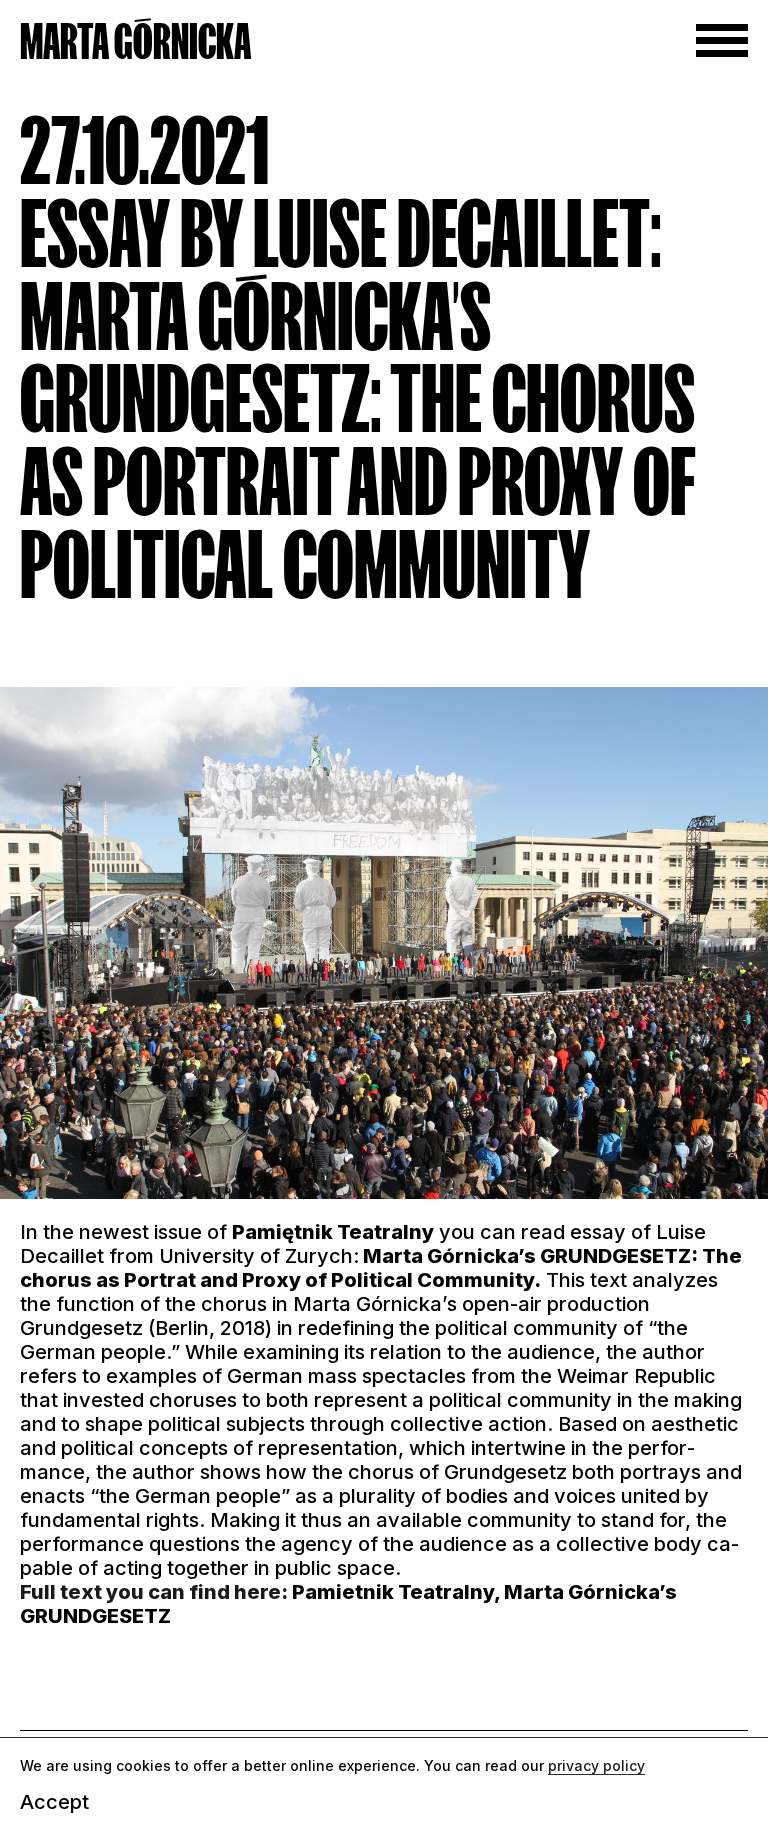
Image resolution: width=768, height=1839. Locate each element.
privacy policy (596, 1765)
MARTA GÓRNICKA (135, 41)
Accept (54, 1802)
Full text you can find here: (154, 1592)
